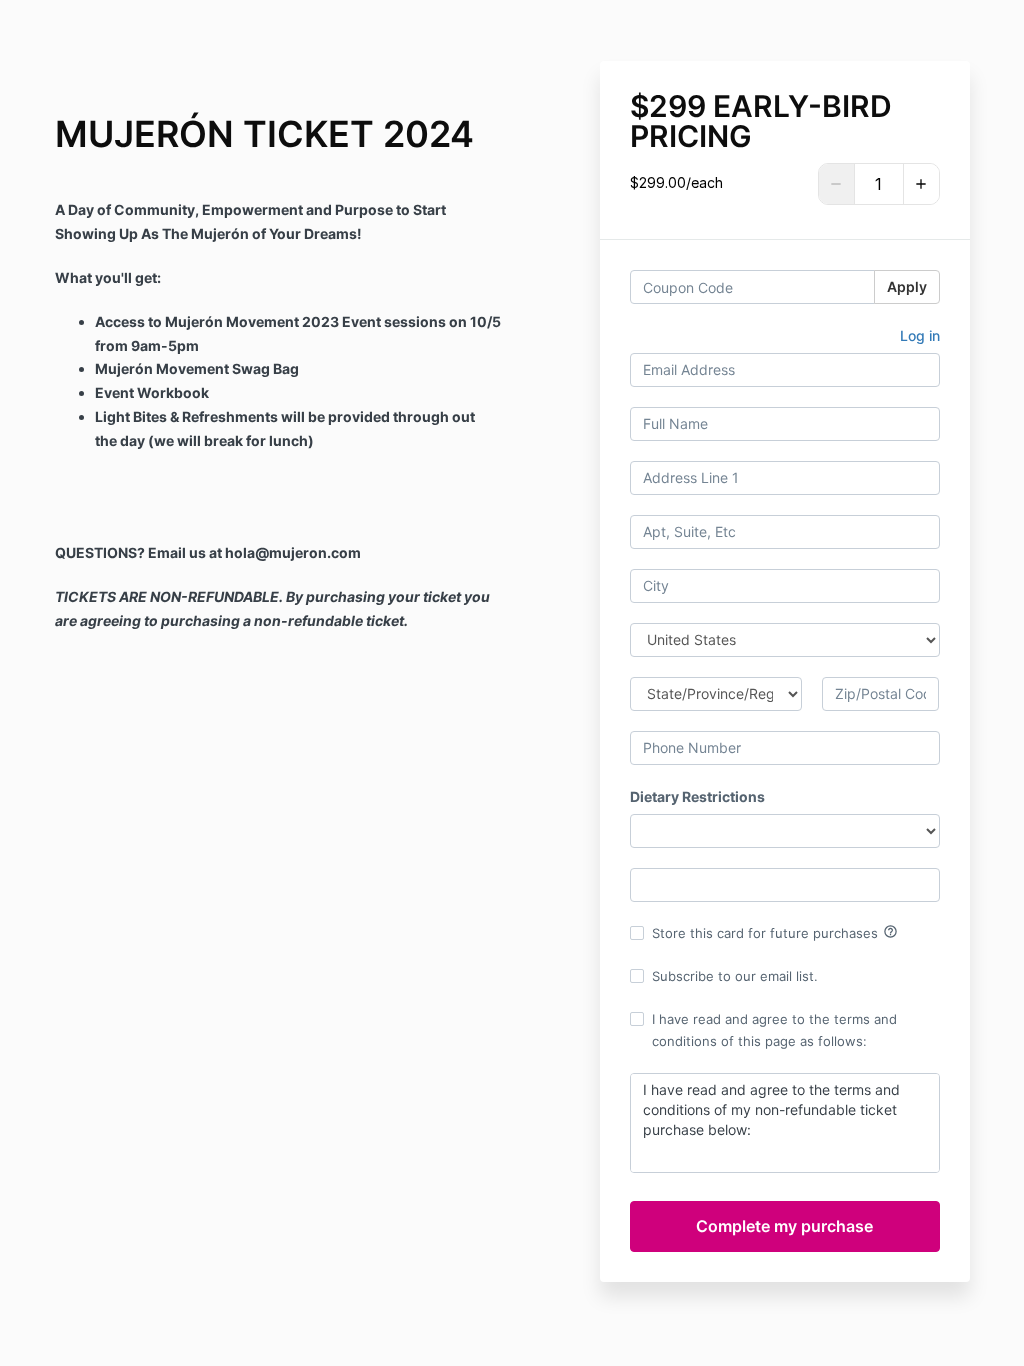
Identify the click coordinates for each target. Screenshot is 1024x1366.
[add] (921, 184)
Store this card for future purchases (775, 932)
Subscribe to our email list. (735, 976)
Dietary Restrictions (697, 796)
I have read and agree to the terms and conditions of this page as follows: (774, 1030)
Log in (920, 335)
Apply (907, 286)
